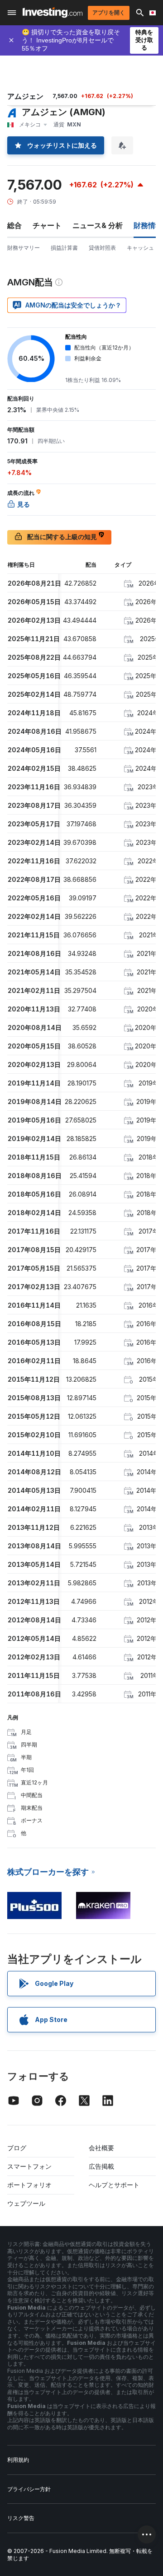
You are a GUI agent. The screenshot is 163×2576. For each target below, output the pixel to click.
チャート (47, 225)
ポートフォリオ (29, 2185)
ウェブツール (26, 2203)
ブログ (17, 2148)
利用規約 (18, 2460)
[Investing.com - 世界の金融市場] (53, 12)
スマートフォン (29, 2166)
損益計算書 (64, 248)
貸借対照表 (102, 248)
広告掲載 (101, 2166)
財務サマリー (24, 248)
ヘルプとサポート (114, 2185)
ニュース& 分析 (98, 225)
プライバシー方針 (29, 2489)
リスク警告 (21, 2518)
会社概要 (101, 2148)
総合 (14, 225)
